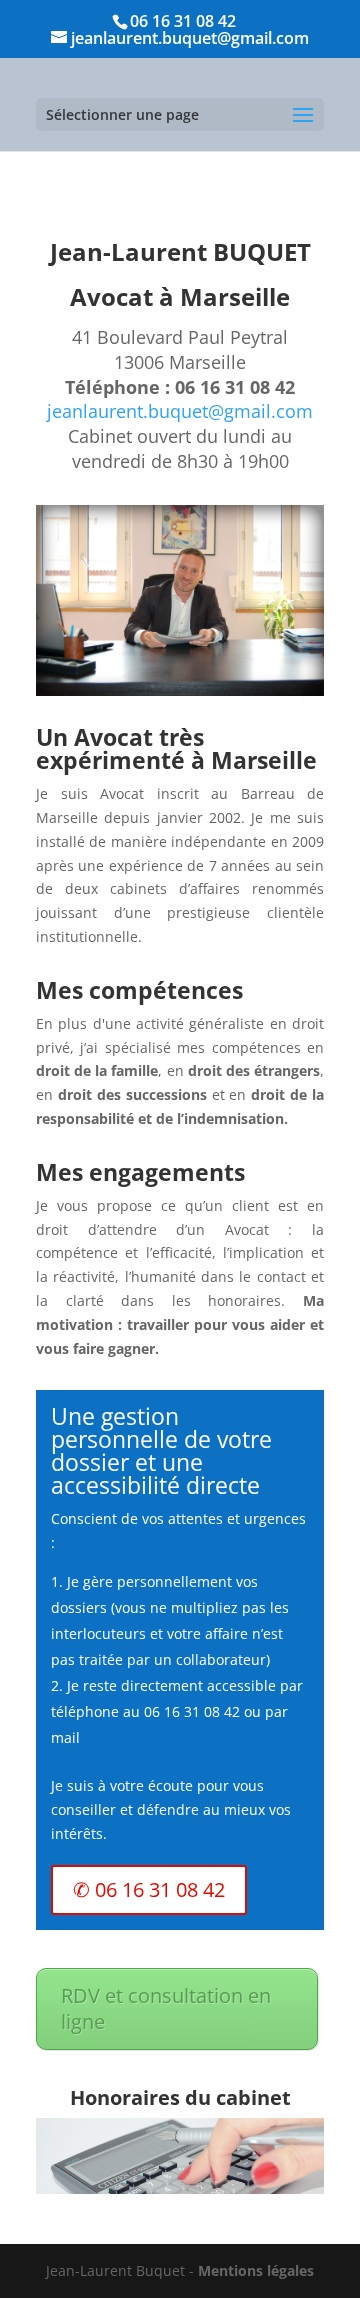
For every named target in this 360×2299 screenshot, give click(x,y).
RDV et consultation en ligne (166, 2008)
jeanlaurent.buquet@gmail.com (180, 411)
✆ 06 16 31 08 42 (149, 1889)
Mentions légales (256, 2270)
